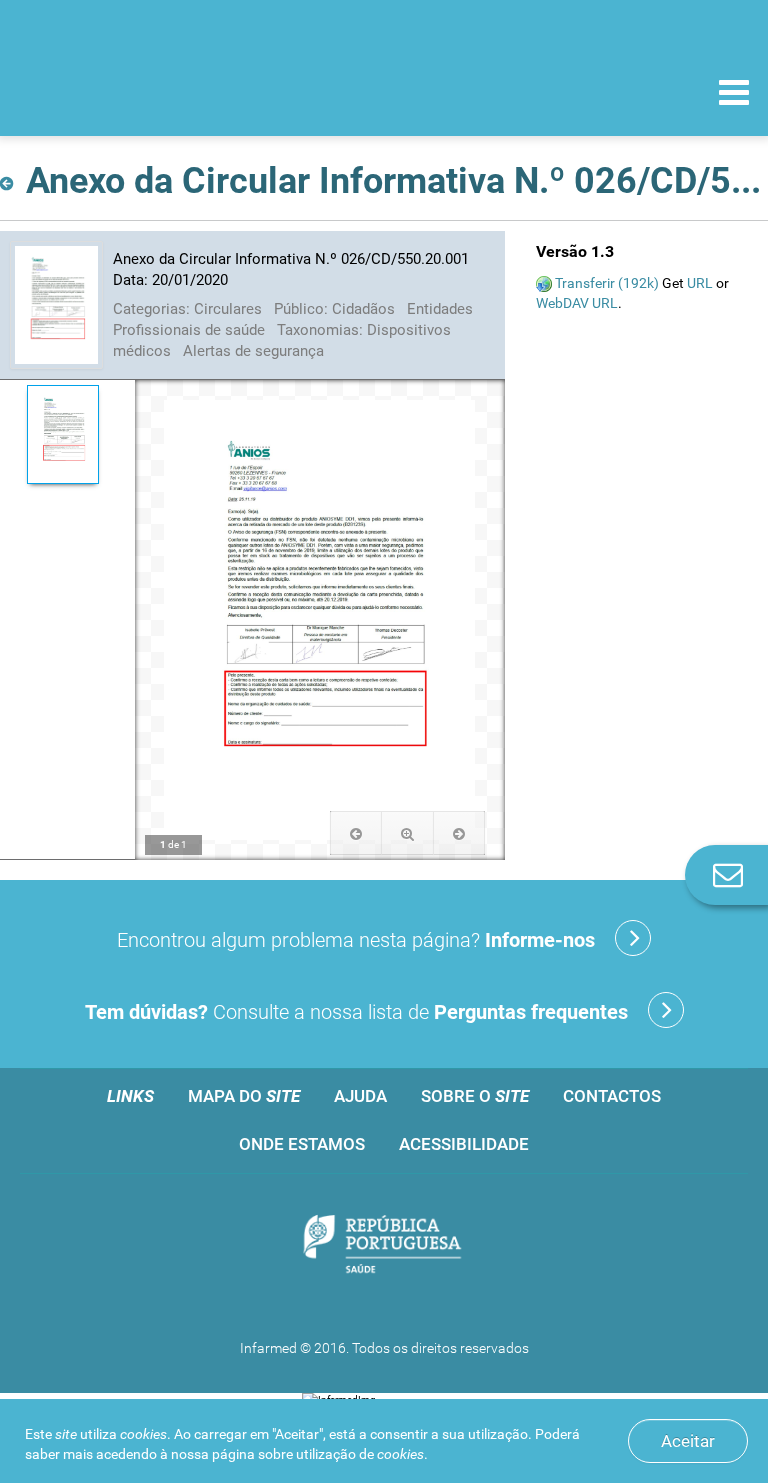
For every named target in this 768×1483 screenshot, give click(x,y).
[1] (62, 434)
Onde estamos (302, 1144)
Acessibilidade (464, 1144)
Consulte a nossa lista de (356, 1012)
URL (700, 283)
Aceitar (688, 1441)
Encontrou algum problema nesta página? (356, 940)
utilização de (360, 1454)
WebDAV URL (577, 303)
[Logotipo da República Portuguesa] (384, 1246)
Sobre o (475, 1096)
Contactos (612, 1096)
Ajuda (360, 1096)
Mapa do (244, 1096)
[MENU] (734, 95)
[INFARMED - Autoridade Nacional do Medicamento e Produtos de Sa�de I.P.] (152, 91)
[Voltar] (10, 177)
